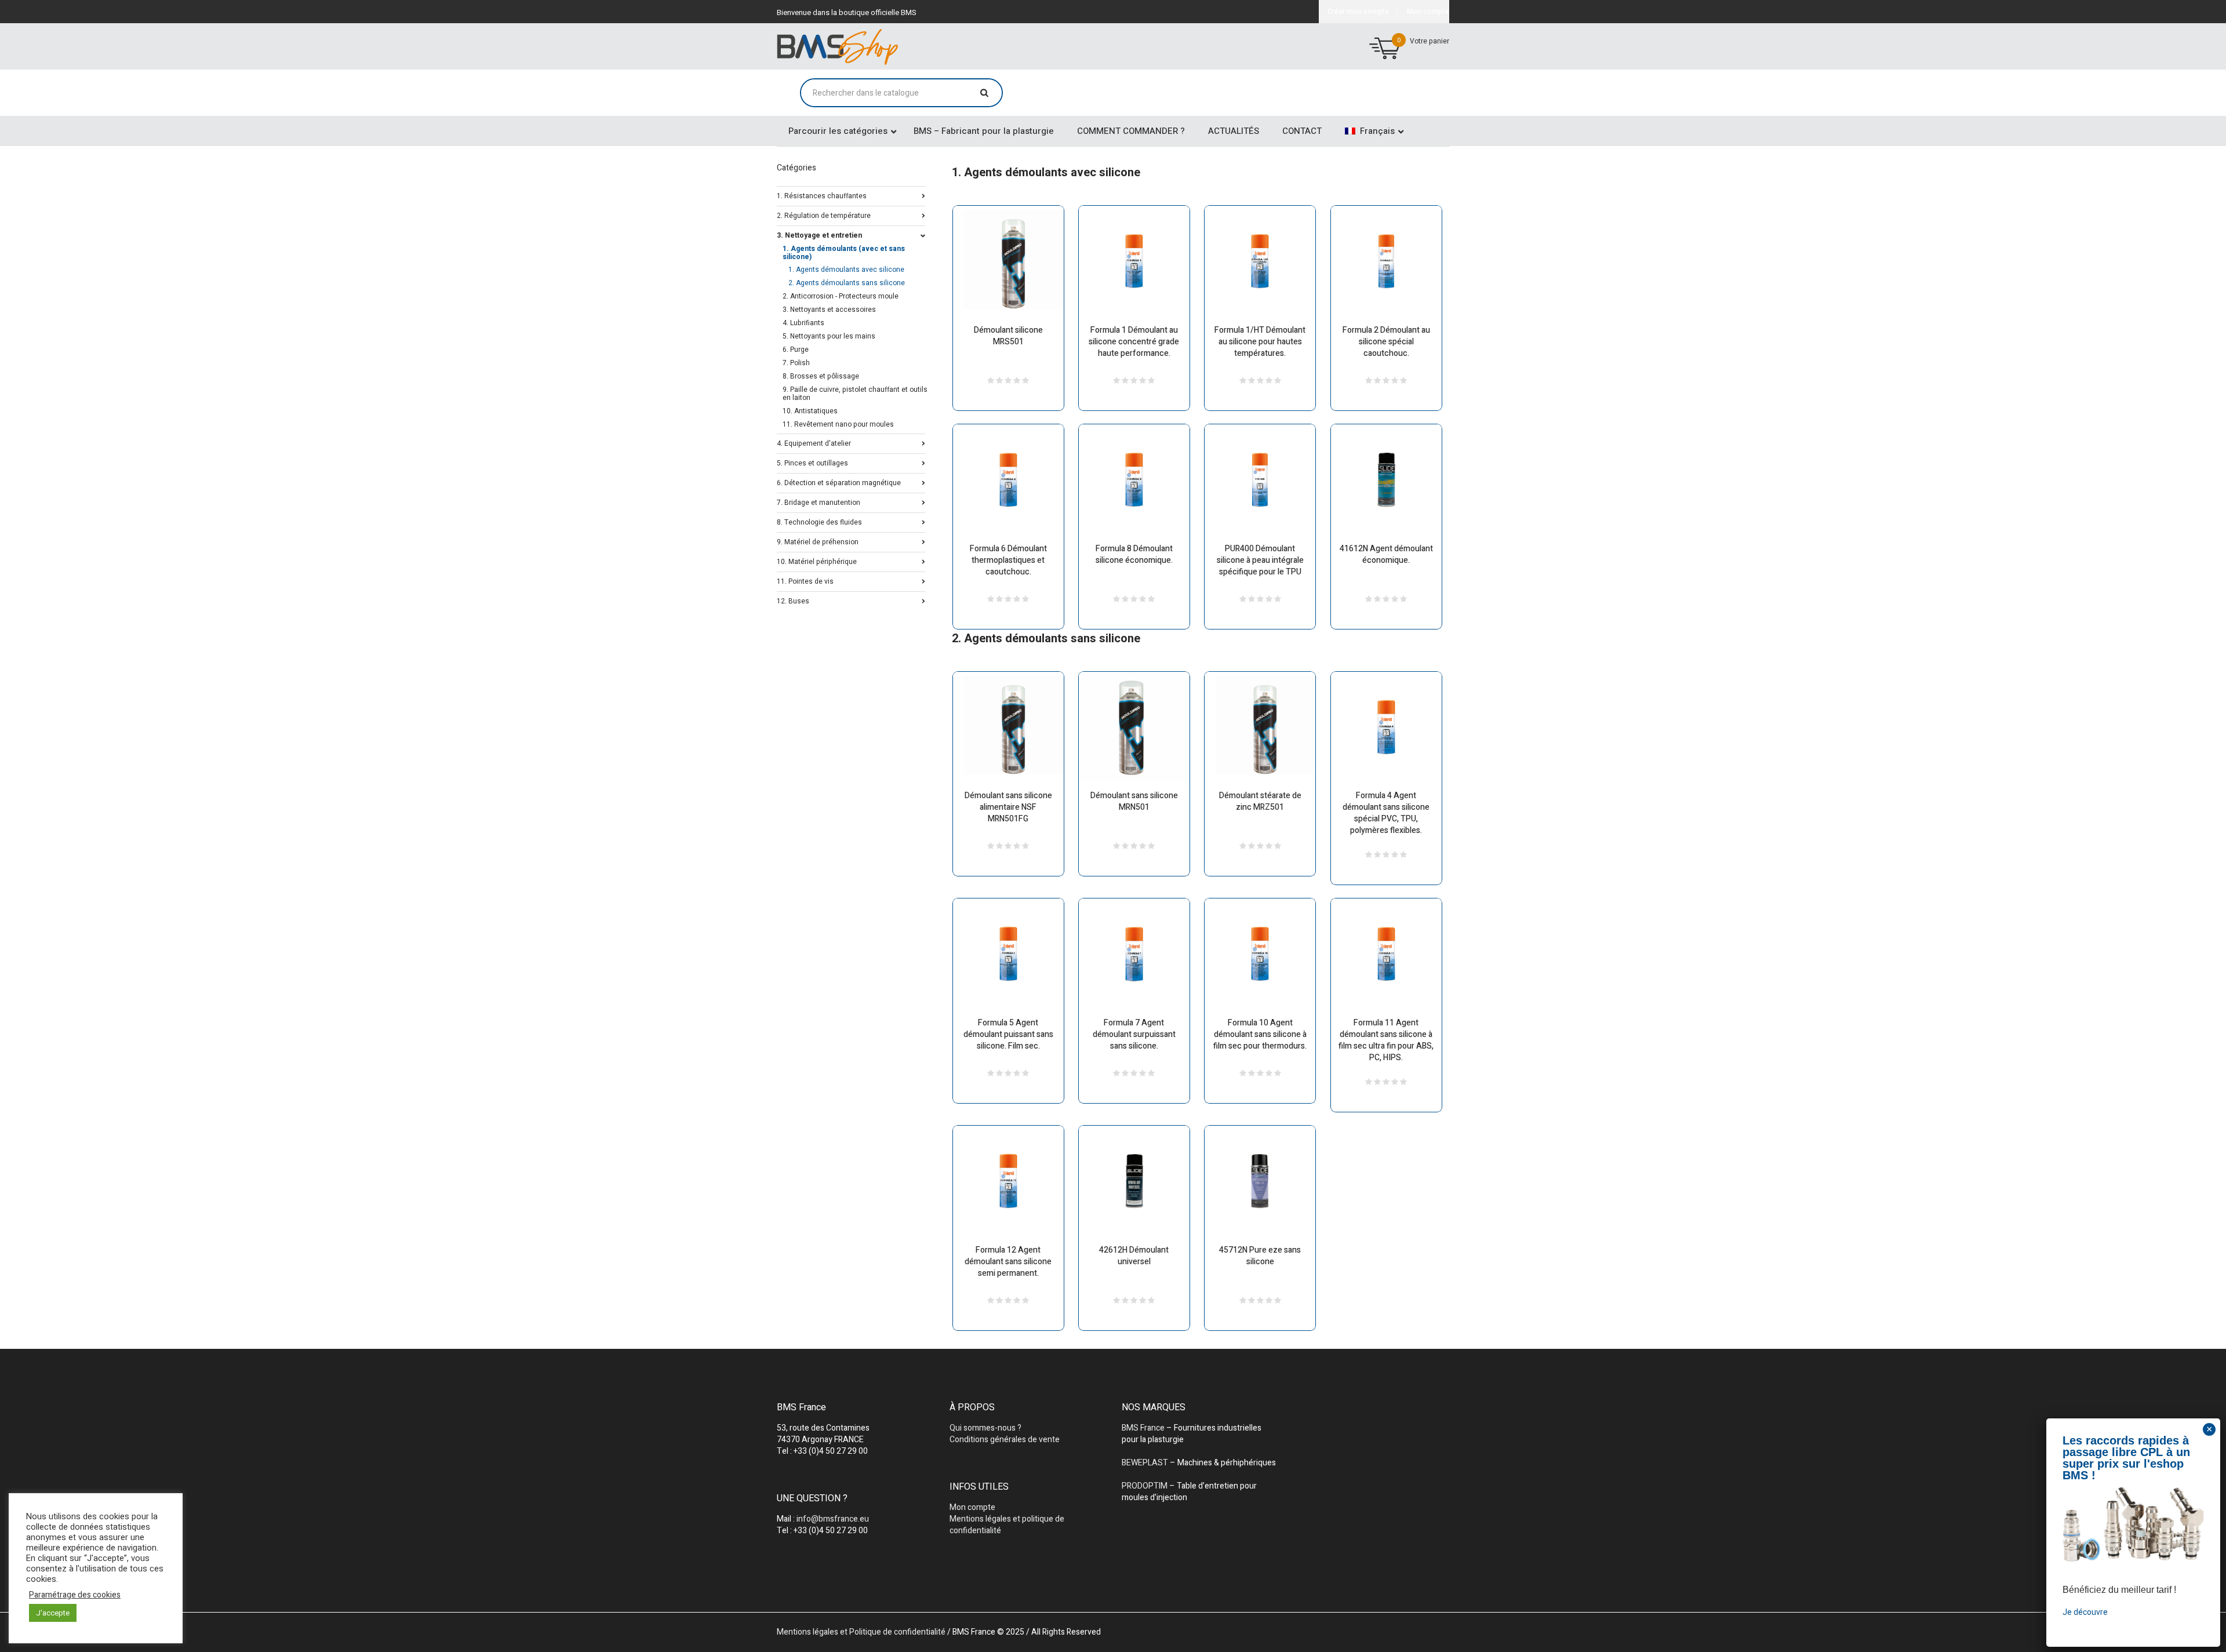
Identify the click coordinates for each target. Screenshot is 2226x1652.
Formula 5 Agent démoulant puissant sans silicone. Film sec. (1008, 1034)
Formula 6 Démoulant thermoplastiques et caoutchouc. (1008, 560)
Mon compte (972, 1507)
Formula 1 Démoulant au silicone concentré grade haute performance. (1134, 342)
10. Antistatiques (810, 411)
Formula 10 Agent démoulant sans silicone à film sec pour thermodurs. (1260, 1034)
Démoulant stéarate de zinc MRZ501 (1260, 801)
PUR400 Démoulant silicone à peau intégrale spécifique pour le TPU (1260, 560)
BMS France (1143, 1428)
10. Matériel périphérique (817, 561)
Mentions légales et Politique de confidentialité (861, 1632)
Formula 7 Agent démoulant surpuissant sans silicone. (1134, 1034)
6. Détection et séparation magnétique (839, 482)
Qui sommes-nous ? (985, 1428)
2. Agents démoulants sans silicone (847, 283)
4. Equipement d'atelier (814, 443)
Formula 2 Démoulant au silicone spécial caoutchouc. (1386, 342)
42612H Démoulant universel (1134, 1256)
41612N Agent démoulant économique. (1386, 554)
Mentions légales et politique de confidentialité (1007, 1525)
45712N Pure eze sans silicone (1260, 1256)
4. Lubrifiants (803, 323)
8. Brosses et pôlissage (821, 376)
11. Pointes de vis (805, 581)
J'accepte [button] (53, 1613)
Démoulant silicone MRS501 (1008, 336)
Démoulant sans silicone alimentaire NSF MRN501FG (1008, 807)
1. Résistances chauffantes (822, 195)
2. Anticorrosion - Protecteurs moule (841, 296)
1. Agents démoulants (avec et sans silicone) (844, 253)
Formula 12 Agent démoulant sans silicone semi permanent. (1008, 1262)
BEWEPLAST (1145, 1463)
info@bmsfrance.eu (833, 1519)
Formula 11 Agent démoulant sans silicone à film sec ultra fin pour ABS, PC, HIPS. (1386, 1040)
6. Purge (796, 350)
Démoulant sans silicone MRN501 (1134, 801)
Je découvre (2085, 1612)
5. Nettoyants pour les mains (829, 336)
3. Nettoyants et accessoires (829, 310)
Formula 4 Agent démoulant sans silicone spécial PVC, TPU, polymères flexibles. (1386, 813)
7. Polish (796, 363)
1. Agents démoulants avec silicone (846, 270)
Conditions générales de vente (1005, 1440)
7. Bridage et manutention (819, 502)
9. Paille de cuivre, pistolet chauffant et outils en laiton (855, 394)
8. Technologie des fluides (819, 521)
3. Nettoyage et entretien (819, 234)
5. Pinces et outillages (812, 462)
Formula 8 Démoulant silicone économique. (1134, 554)
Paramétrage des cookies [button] (75, 1595)
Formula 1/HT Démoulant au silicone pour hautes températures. (1260, 342)
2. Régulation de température (824, 215)
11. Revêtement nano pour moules (838, 424)
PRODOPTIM (1145, 1486)
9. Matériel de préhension (818, 541)
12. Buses (793, 600)
